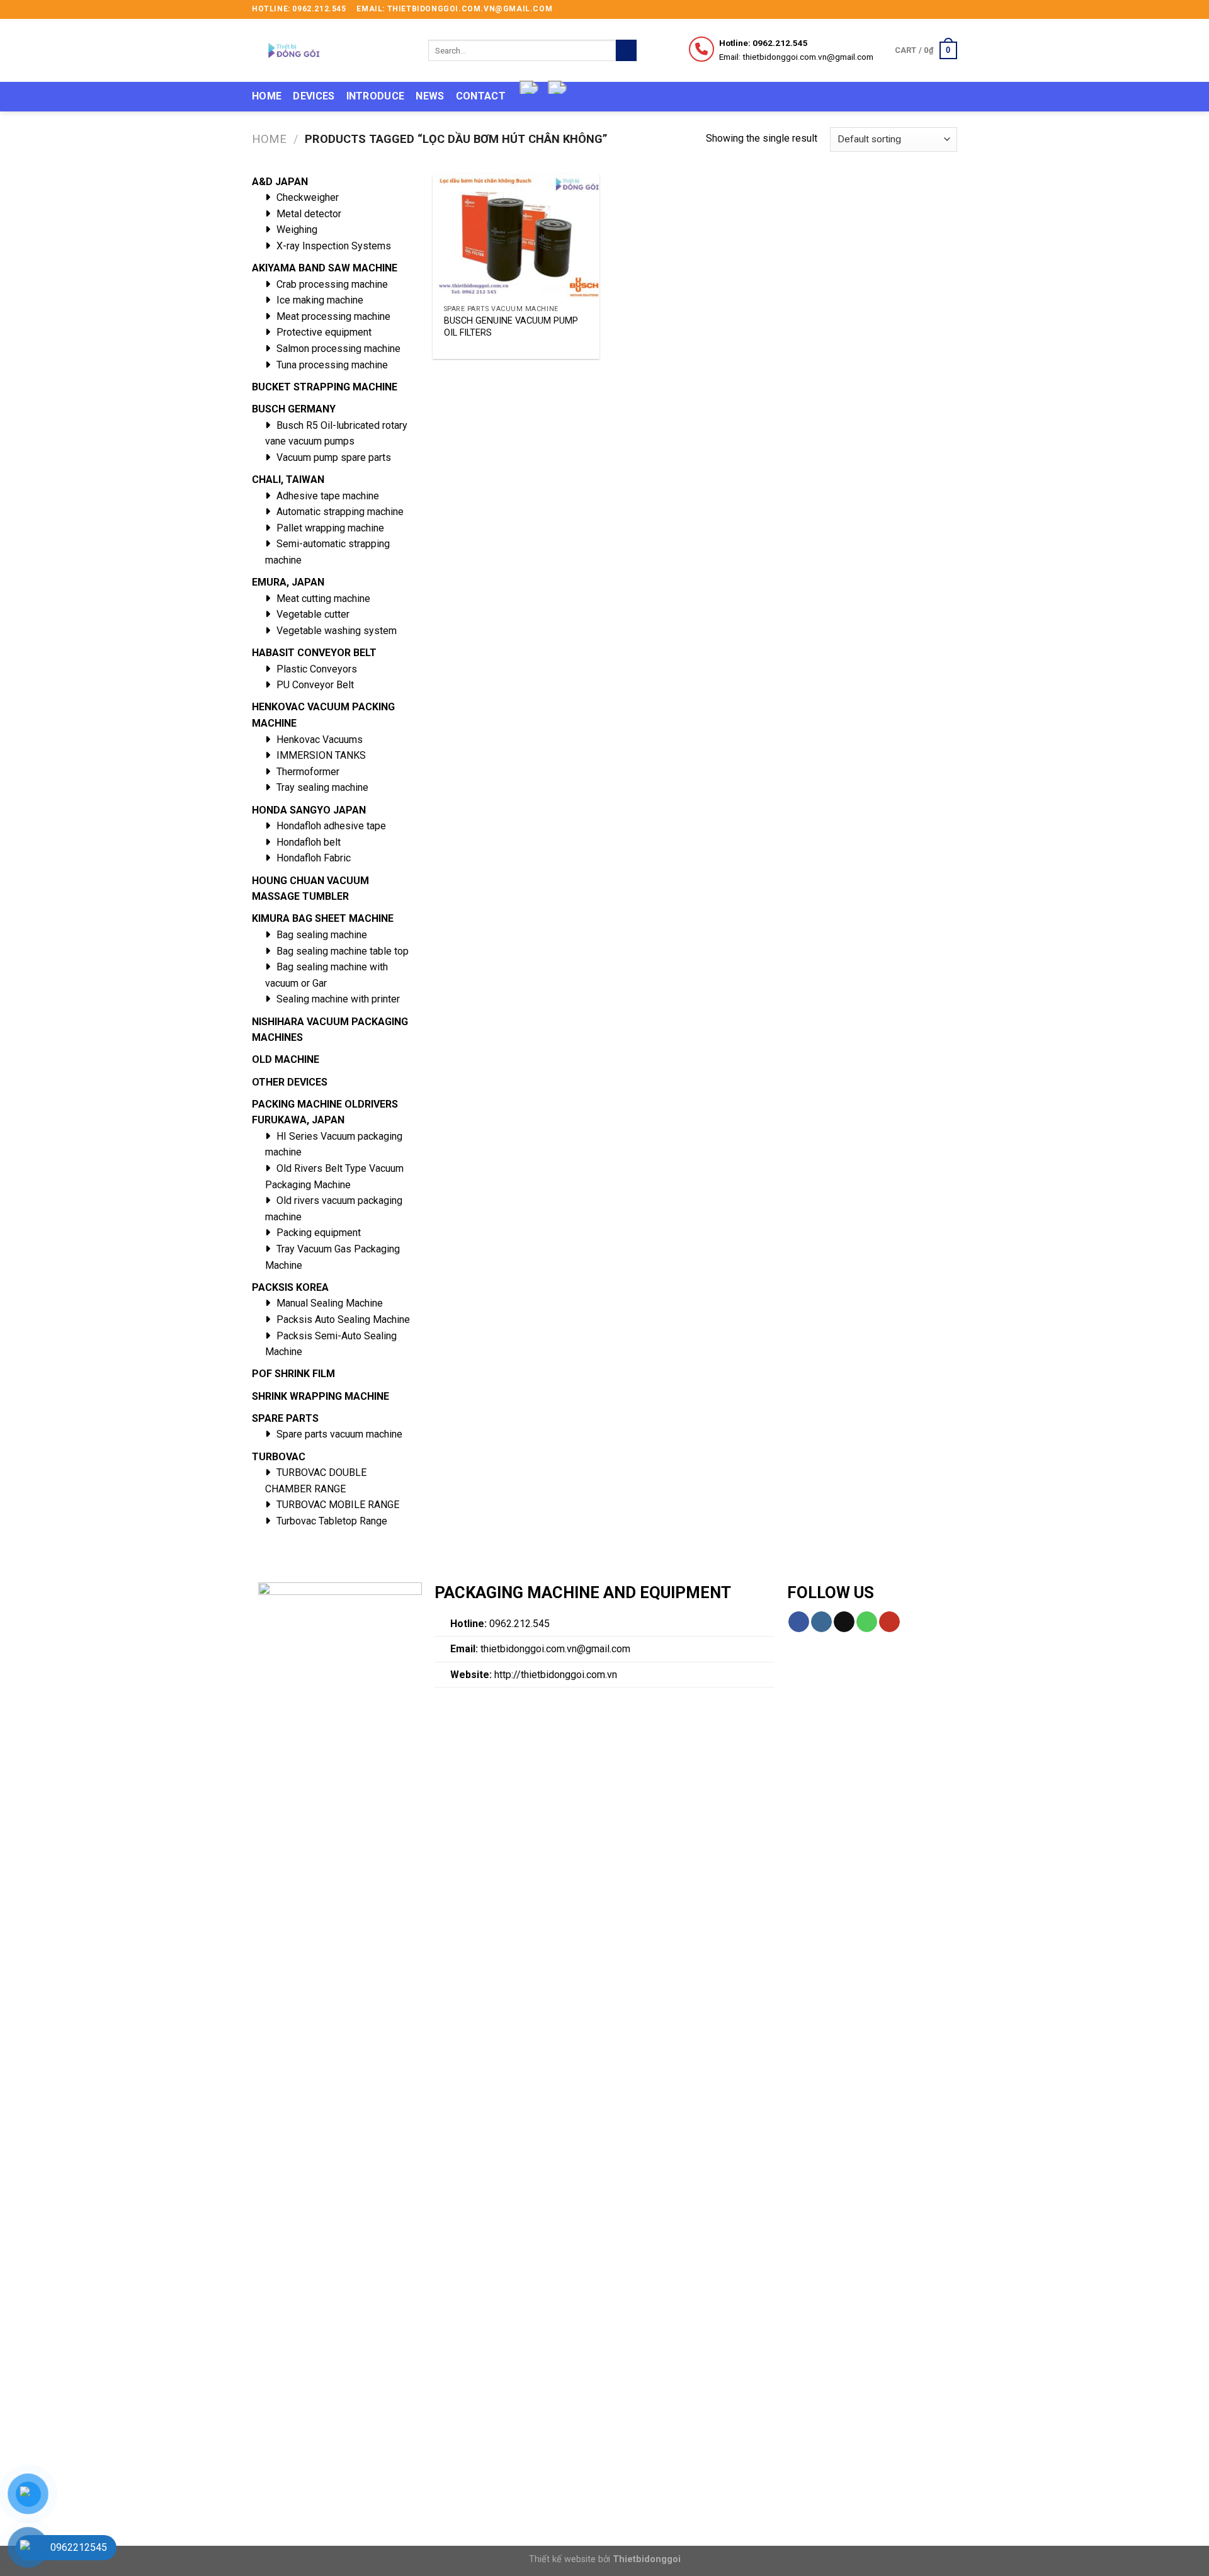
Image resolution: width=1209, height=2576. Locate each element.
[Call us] (867, 1622)
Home (267, 96)
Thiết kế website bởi (605, 2559)
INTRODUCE (376, 96)
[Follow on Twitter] (939, 9)
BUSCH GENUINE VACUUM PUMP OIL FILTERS (511, 327)
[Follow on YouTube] (889, 1622)
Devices (314, 96)
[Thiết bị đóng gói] (331, 50)
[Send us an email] (951, 9)
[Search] (626, 50)
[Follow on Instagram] (927, 9)
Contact (481, 96)
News (430, 96)
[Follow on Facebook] (915, 9)
